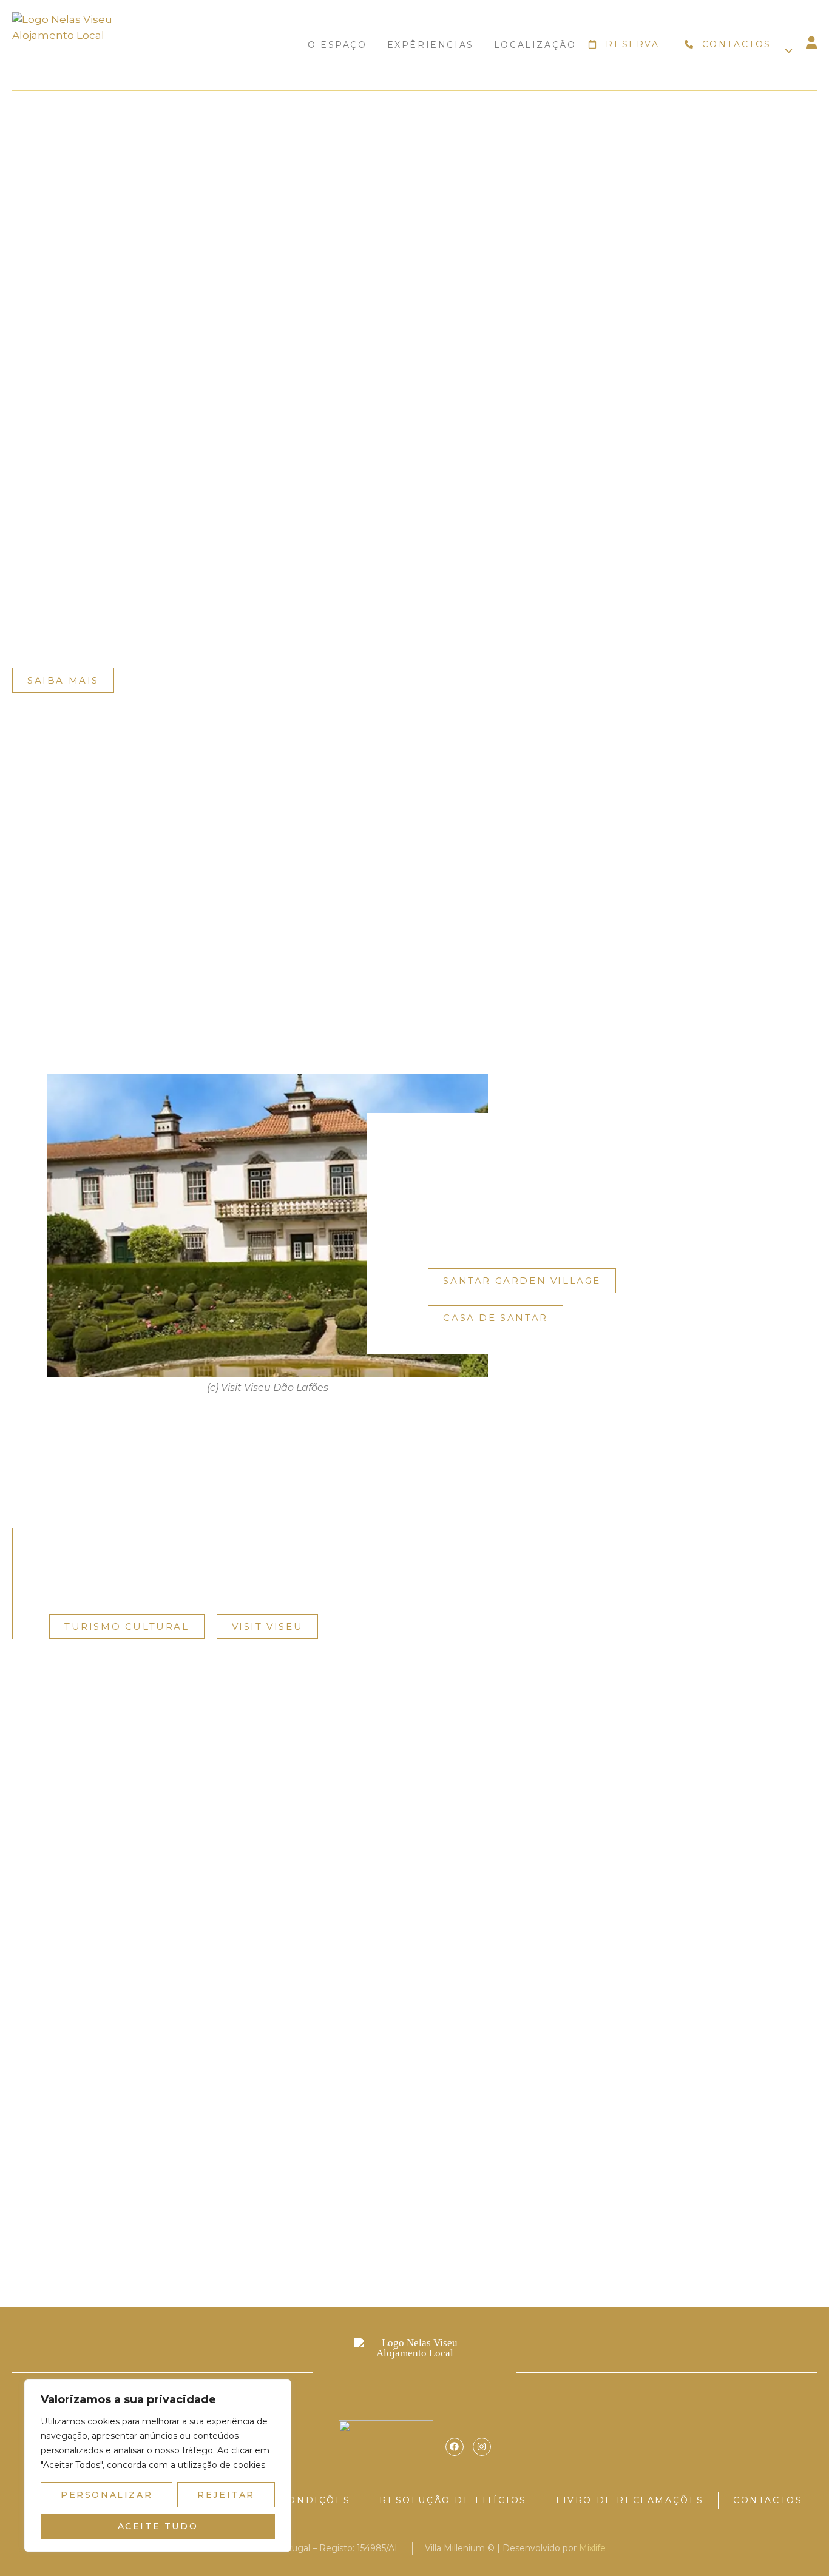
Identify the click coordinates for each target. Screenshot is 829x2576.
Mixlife (592, 2548)
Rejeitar (226, 2495)
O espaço (337, 45)
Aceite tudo (158, 2526)
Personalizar (107, 2495)
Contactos (768, 2500)
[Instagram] (482, 2447)
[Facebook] (455, 2447)
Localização (535, 45)
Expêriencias (431, 45)
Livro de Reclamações (630, 2500)
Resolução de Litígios (453, 2500)
